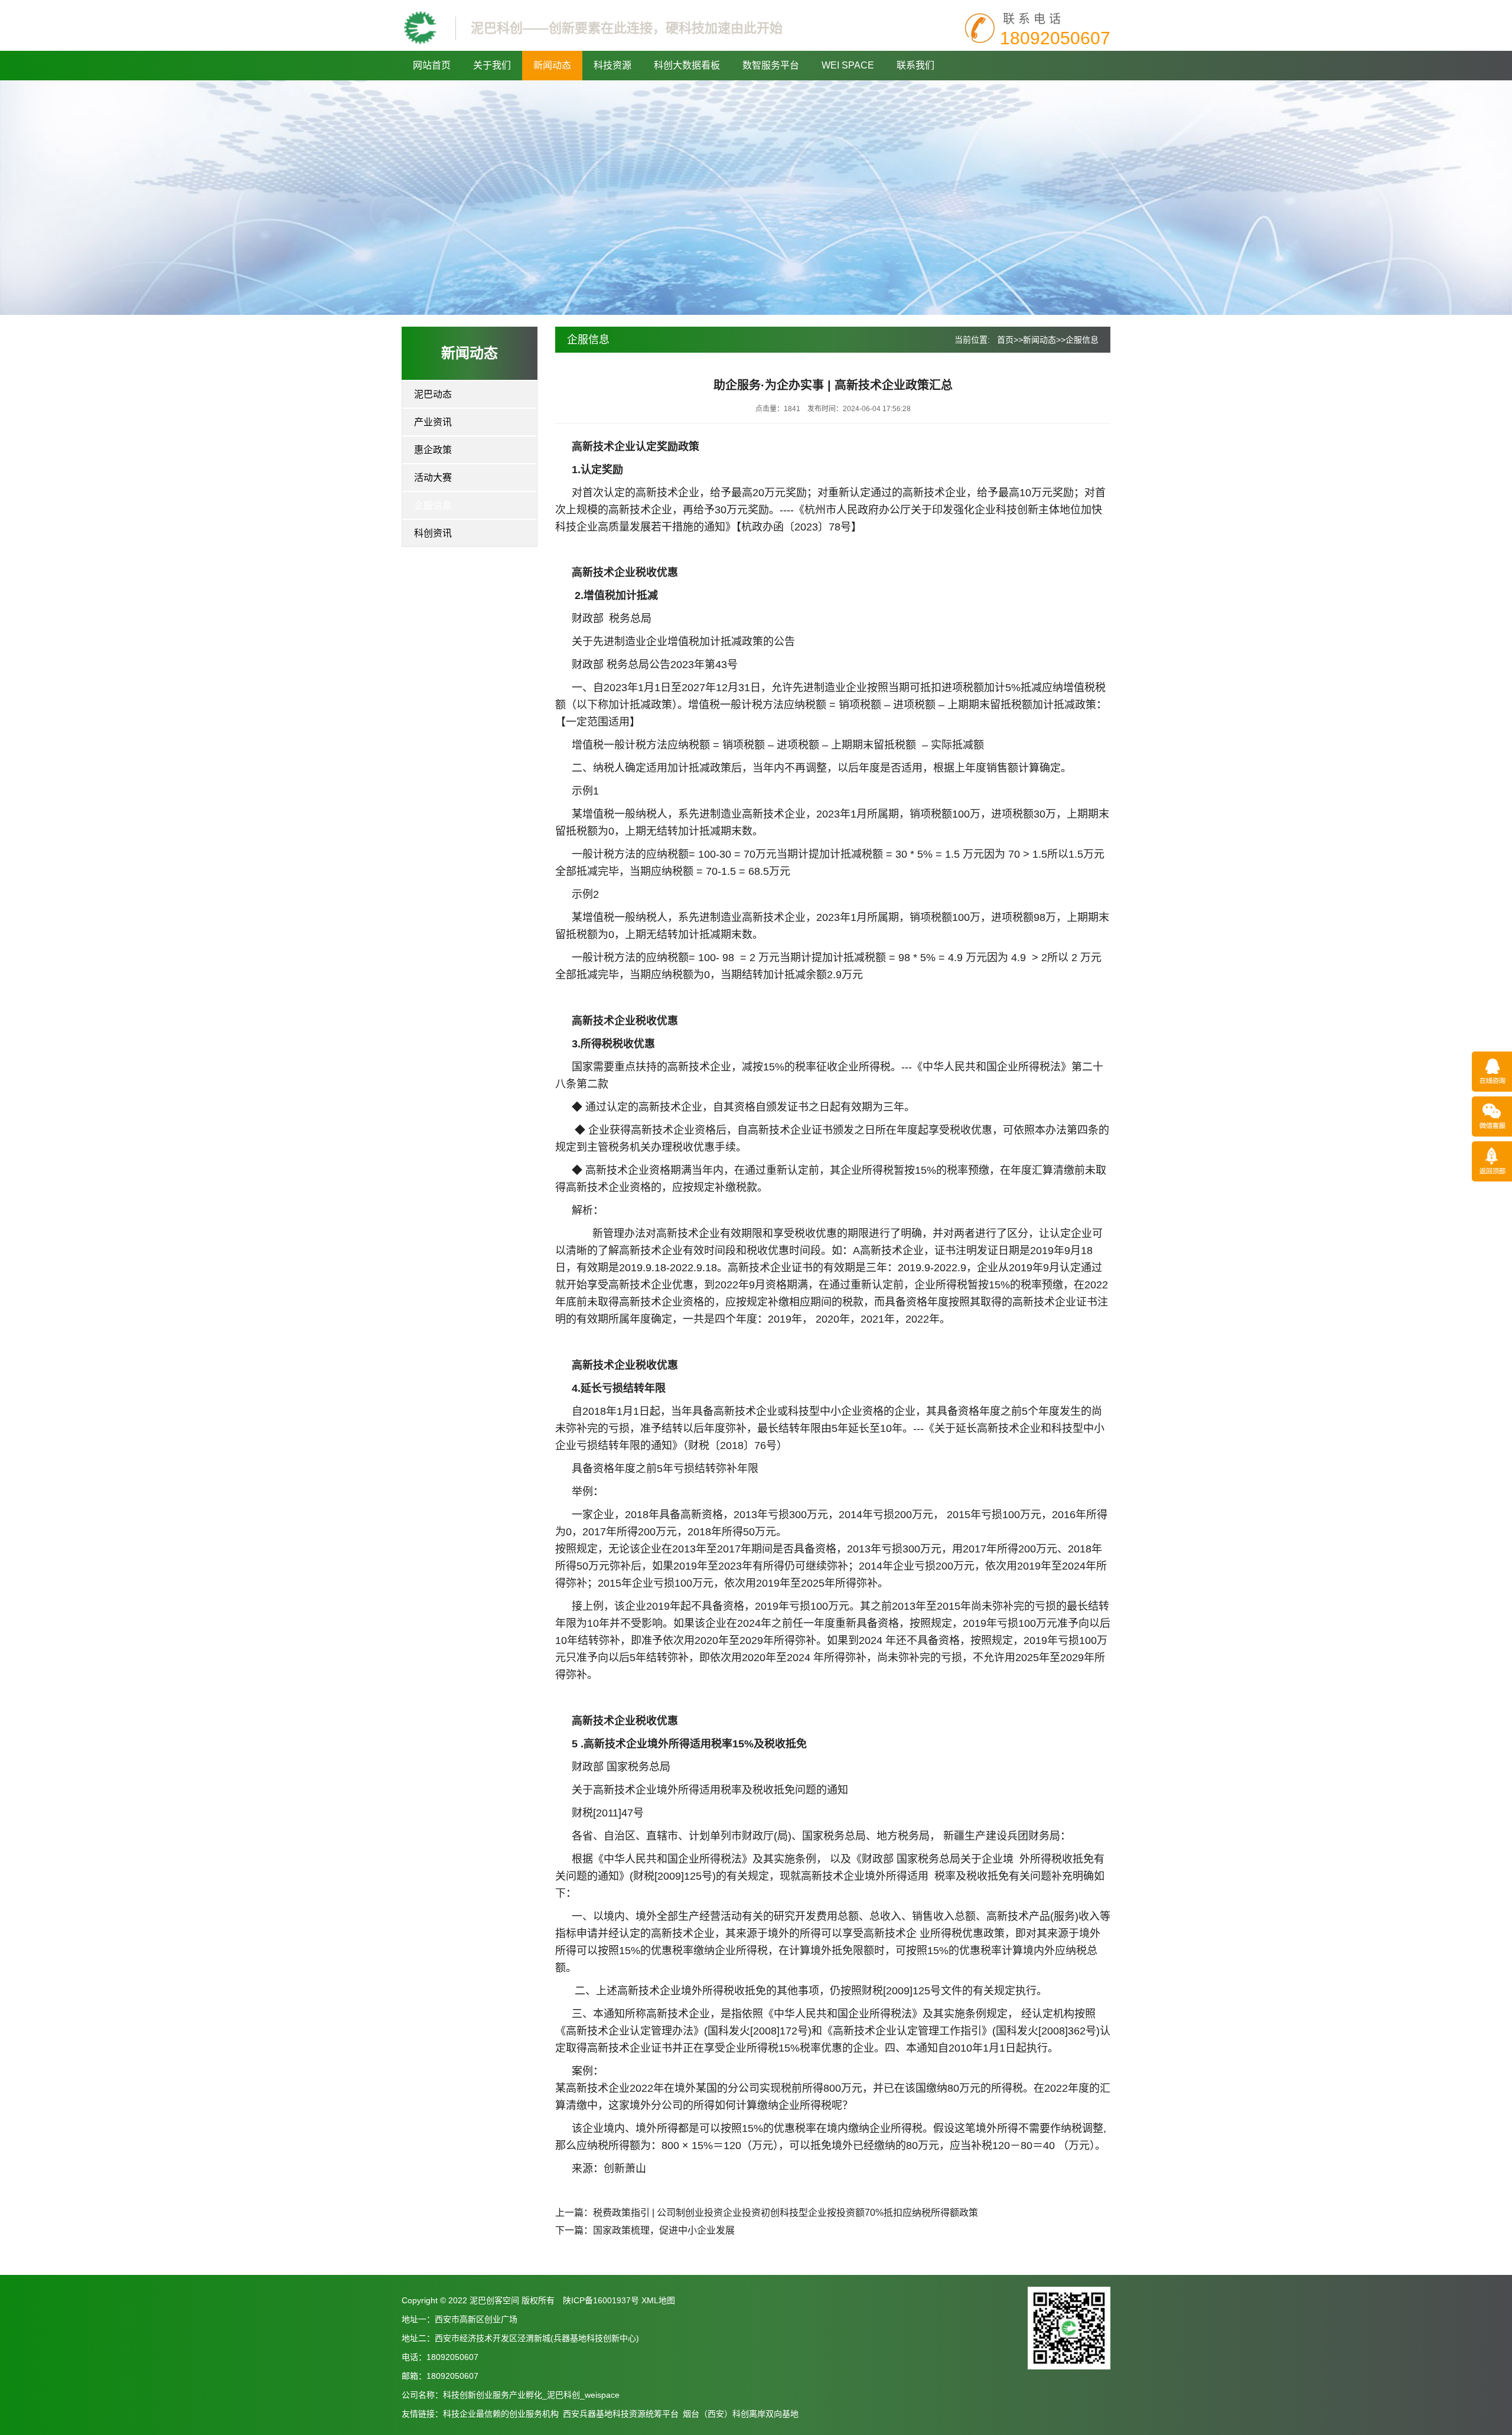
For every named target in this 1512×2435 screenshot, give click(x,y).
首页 (1005, 340)
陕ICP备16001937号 (601, 2300)
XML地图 (658, 2300)
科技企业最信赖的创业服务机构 (501, 2414)
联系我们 (915, 65)
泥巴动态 (433, 394)
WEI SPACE (848, 65)
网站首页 (432, 65)
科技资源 (612, 65)
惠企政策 (433, 450)
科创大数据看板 (687, 65)
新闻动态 (552, 65)
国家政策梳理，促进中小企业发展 (664, 2230)
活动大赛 (433, 478)
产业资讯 (433, 422)
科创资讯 (433, 533)
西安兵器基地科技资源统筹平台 (621, 2414)
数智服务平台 (771, 65)
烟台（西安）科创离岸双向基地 (741, 2414)
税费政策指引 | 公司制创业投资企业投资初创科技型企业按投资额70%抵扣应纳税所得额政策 (786, 2213)
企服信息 (433, 505)
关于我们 (492, 65)
